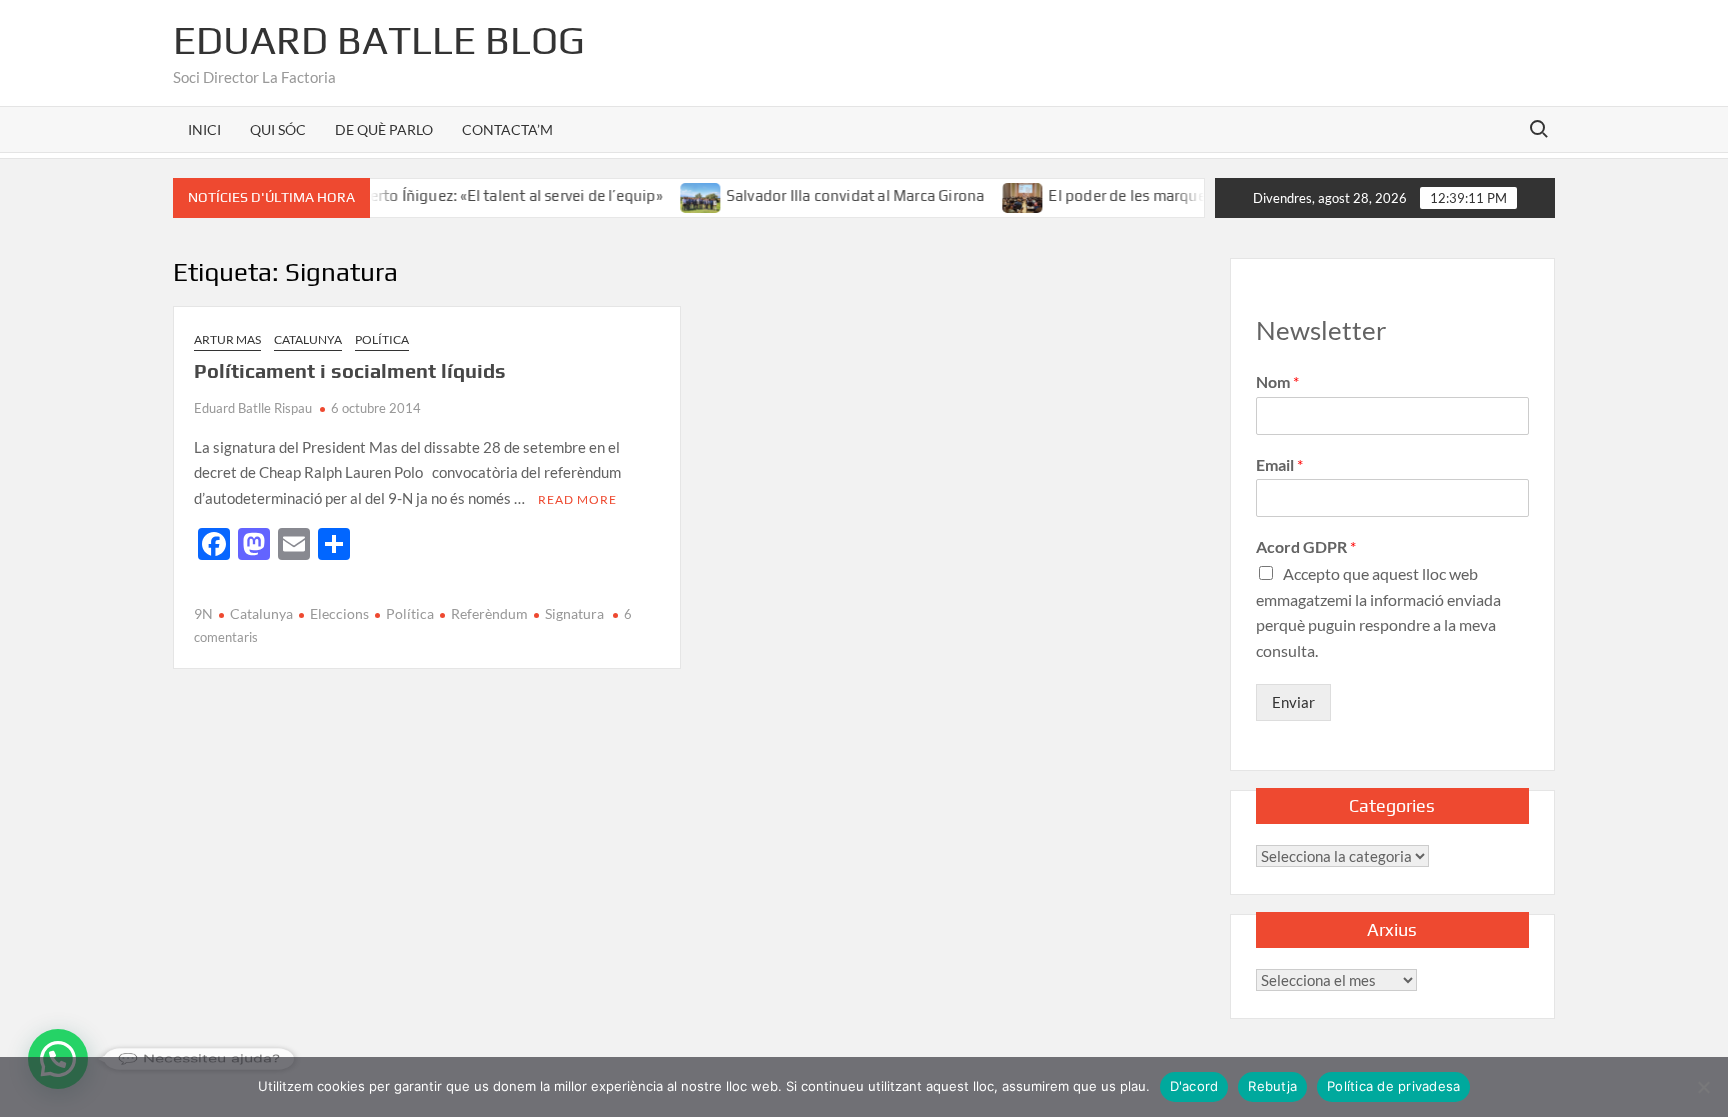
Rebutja (1272, 1086)
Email (1279, 464)
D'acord (1194, 1086)
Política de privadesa (1393, 1086)
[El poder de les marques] (1002, 195)
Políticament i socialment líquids (350, 370)
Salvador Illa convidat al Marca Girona (834, 195)
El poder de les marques (1109, 195)
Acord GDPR (1306, 546)
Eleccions (339, 613)
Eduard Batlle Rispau (253, 408)
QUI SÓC (278, 129)
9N (203, 613)
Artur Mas (227, 339)
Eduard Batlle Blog (379, 40)
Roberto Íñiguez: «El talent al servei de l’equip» (481, 195)
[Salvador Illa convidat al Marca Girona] (680, 195)
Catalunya (308, 339)
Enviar (1293, 702)
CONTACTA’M (507, 129)
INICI (204, 129)
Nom (1277, 381)
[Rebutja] (1703, 1087)
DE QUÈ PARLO (384, 129)
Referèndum (489, 613)
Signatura (574, 613)
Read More (577, 499)
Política (382, 339)
